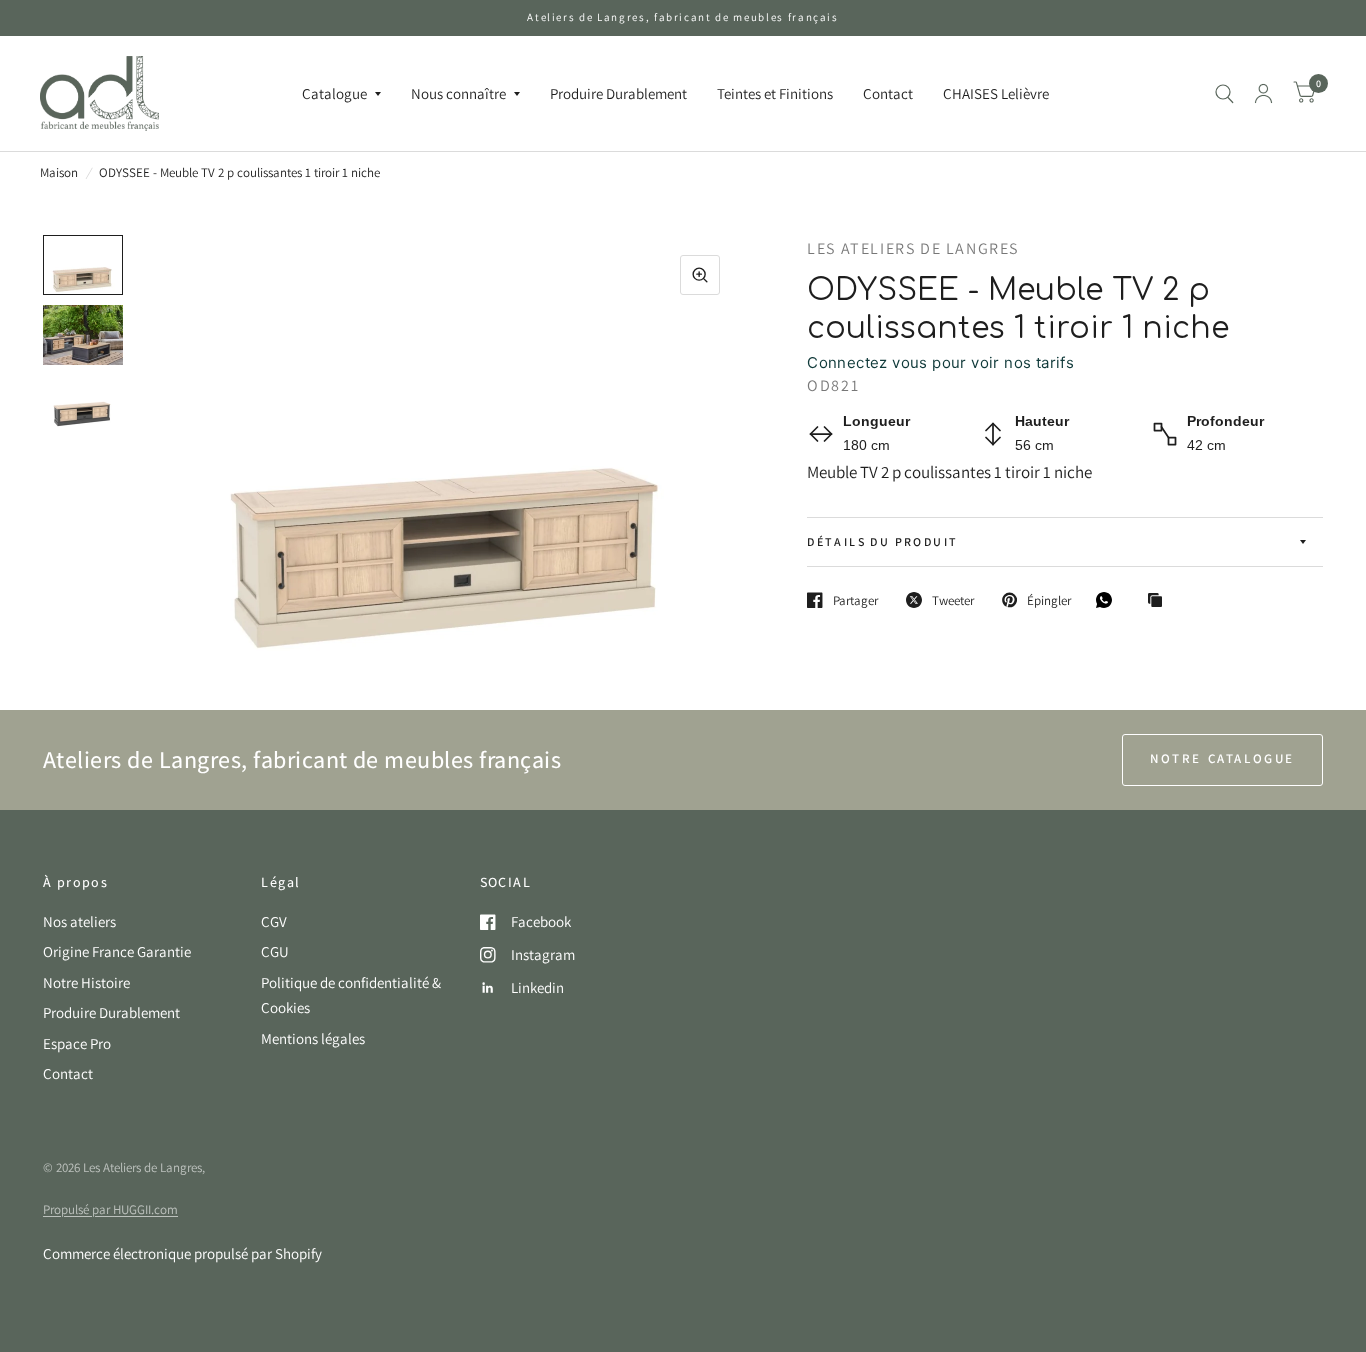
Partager (855, 600)
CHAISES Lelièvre (996, 93)
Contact (888, 93)
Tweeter (953, 600)
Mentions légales (313, 1038)
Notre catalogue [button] (1222, 758)
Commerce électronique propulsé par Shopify (182, 1253)
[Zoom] (700, 275)
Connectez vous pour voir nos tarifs (940, 362)
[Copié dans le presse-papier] (1160, 601)
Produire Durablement (618, 93)
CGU (275, 951)
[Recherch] (1224, 93)
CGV (274, 921)
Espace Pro (77, 1043)
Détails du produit (882, 541)
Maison (59, 172)
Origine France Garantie (117, 951)
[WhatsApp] (1109, 600)
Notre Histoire (86, 982)
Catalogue (334, 93)
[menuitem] (341, 94)
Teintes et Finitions (775, 93)
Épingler (1049, 600)
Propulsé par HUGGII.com (110, 1209)
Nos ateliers (79, 921)
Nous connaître (458, 93)
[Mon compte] (1263, 93)
